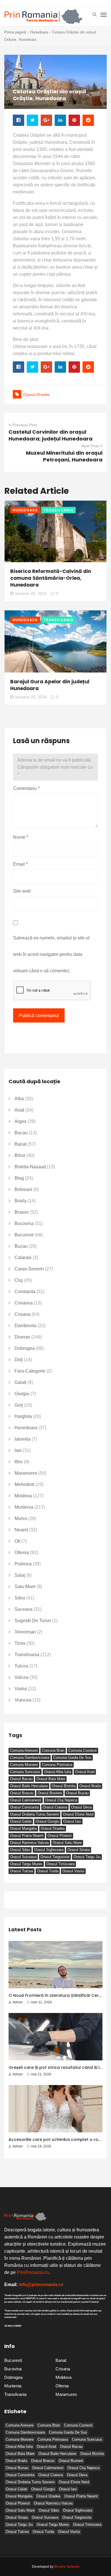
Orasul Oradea (53, 1828)
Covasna (24, 1303)
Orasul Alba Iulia (58, 1772)
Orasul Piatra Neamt (27, 1836)
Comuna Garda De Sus (72, 1758)
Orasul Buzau (77, 1793)
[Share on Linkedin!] (60, 120)
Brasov (22, 1212)
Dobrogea (25, 1348)
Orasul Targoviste (55, 1857)
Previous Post (25, 425)
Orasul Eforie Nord (78, 1814)
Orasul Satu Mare (67, 1843)
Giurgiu (22, 1394)
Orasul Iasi (72, 1821)
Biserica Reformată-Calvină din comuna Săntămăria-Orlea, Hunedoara (51, 578)
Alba (19, 1099)
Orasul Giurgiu (47, 1821)
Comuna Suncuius (25, 1772)
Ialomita (22, 1439)
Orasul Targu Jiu (87, 1857)
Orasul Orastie (36, 395)
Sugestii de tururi (33, 1621)
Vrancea (23, 1700)
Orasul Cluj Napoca (61, 1800)
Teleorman (25, 1632)
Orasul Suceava (23, 1857)
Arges (20, 1121)
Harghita (23, 1416)
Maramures (26, 1473)
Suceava (23, 1609)
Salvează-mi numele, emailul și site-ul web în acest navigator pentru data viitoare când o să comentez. (51, 954)
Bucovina (24, 1223)
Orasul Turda (48, 1871)
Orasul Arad (85, 1772)
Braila (20, 1201)
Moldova (23, 1496)
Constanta (25, 1292)
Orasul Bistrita (64, 1786)
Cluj (19, 1280)
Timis (20, 1643)
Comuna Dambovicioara (30, 1758)
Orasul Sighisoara (49, 1850)
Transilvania (58, 510)
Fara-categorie (30, 1371)
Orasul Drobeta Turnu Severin (34, 1814)
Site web (22, 891)
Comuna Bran (53, 1750)
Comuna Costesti (83, 1750)
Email (20, 864)
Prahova (23, 1564)
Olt (17, 1541)
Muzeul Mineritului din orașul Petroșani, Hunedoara (64, 456)
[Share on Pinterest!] (74, 120)
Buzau (21, 1246)
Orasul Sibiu (20, 1850)
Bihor (20, 1155)
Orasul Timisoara (60, 1864)
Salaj (20, 1575)
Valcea (21, 1677)
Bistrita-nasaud (30, 1167)
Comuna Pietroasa (57, 1765)
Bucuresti (24, 1235)
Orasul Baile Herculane (29, 1786)
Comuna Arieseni (24, 1750)
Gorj (19, 1405)
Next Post (90, 446)
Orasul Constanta (24, 1807)
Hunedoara (39, 32)
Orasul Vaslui (73, 1871)
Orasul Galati (21, 1821)
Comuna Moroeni (24, 1765)
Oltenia (22, 1552)
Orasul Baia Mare (51, 1779)
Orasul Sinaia (79, 1850)
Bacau (21, 1133)
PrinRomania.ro (33, 2272)
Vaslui (21, 1689)
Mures (21, 1518)
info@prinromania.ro (41, 2285)
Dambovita (25, 1326)
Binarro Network (67, 2567)
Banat (20, 1144)
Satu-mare (25, 1587)
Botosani (23, 1189)
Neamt (21, 1530)
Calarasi (23, 1258)
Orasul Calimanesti (26, 1800)
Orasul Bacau (21, 1779)
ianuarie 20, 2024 (31, 593)
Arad (19, 1110)
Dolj (19, 1360)
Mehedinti (24, 1484)
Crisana (22, 1314)
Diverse (22, 1337)
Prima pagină (15, 32)
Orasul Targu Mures (26, 1864)
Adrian (18, 2002)
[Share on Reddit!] (88, 120)
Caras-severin (29, 1269)
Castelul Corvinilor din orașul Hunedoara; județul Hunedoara (51, 435)
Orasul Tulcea (21, 1871)
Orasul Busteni (50, 1793)
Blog (19, 1178)
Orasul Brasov (22, 1793)
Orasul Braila (90, 1786)
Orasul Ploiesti (60, 1836)
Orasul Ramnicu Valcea (29, 1843)
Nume (21, 837)
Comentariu (26, 788)
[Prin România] (43, 17)
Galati (20, 1382)
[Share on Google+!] (46, 120)
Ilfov (19, 1462)
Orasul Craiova (55, 1807)
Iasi (18, 1450)
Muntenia (24, 1507)
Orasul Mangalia (23, 1828)
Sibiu (20, 1598)
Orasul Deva (81, 1807)
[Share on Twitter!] (32, 120)
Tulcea (21, 1666)
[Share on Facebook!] (18, 120)
